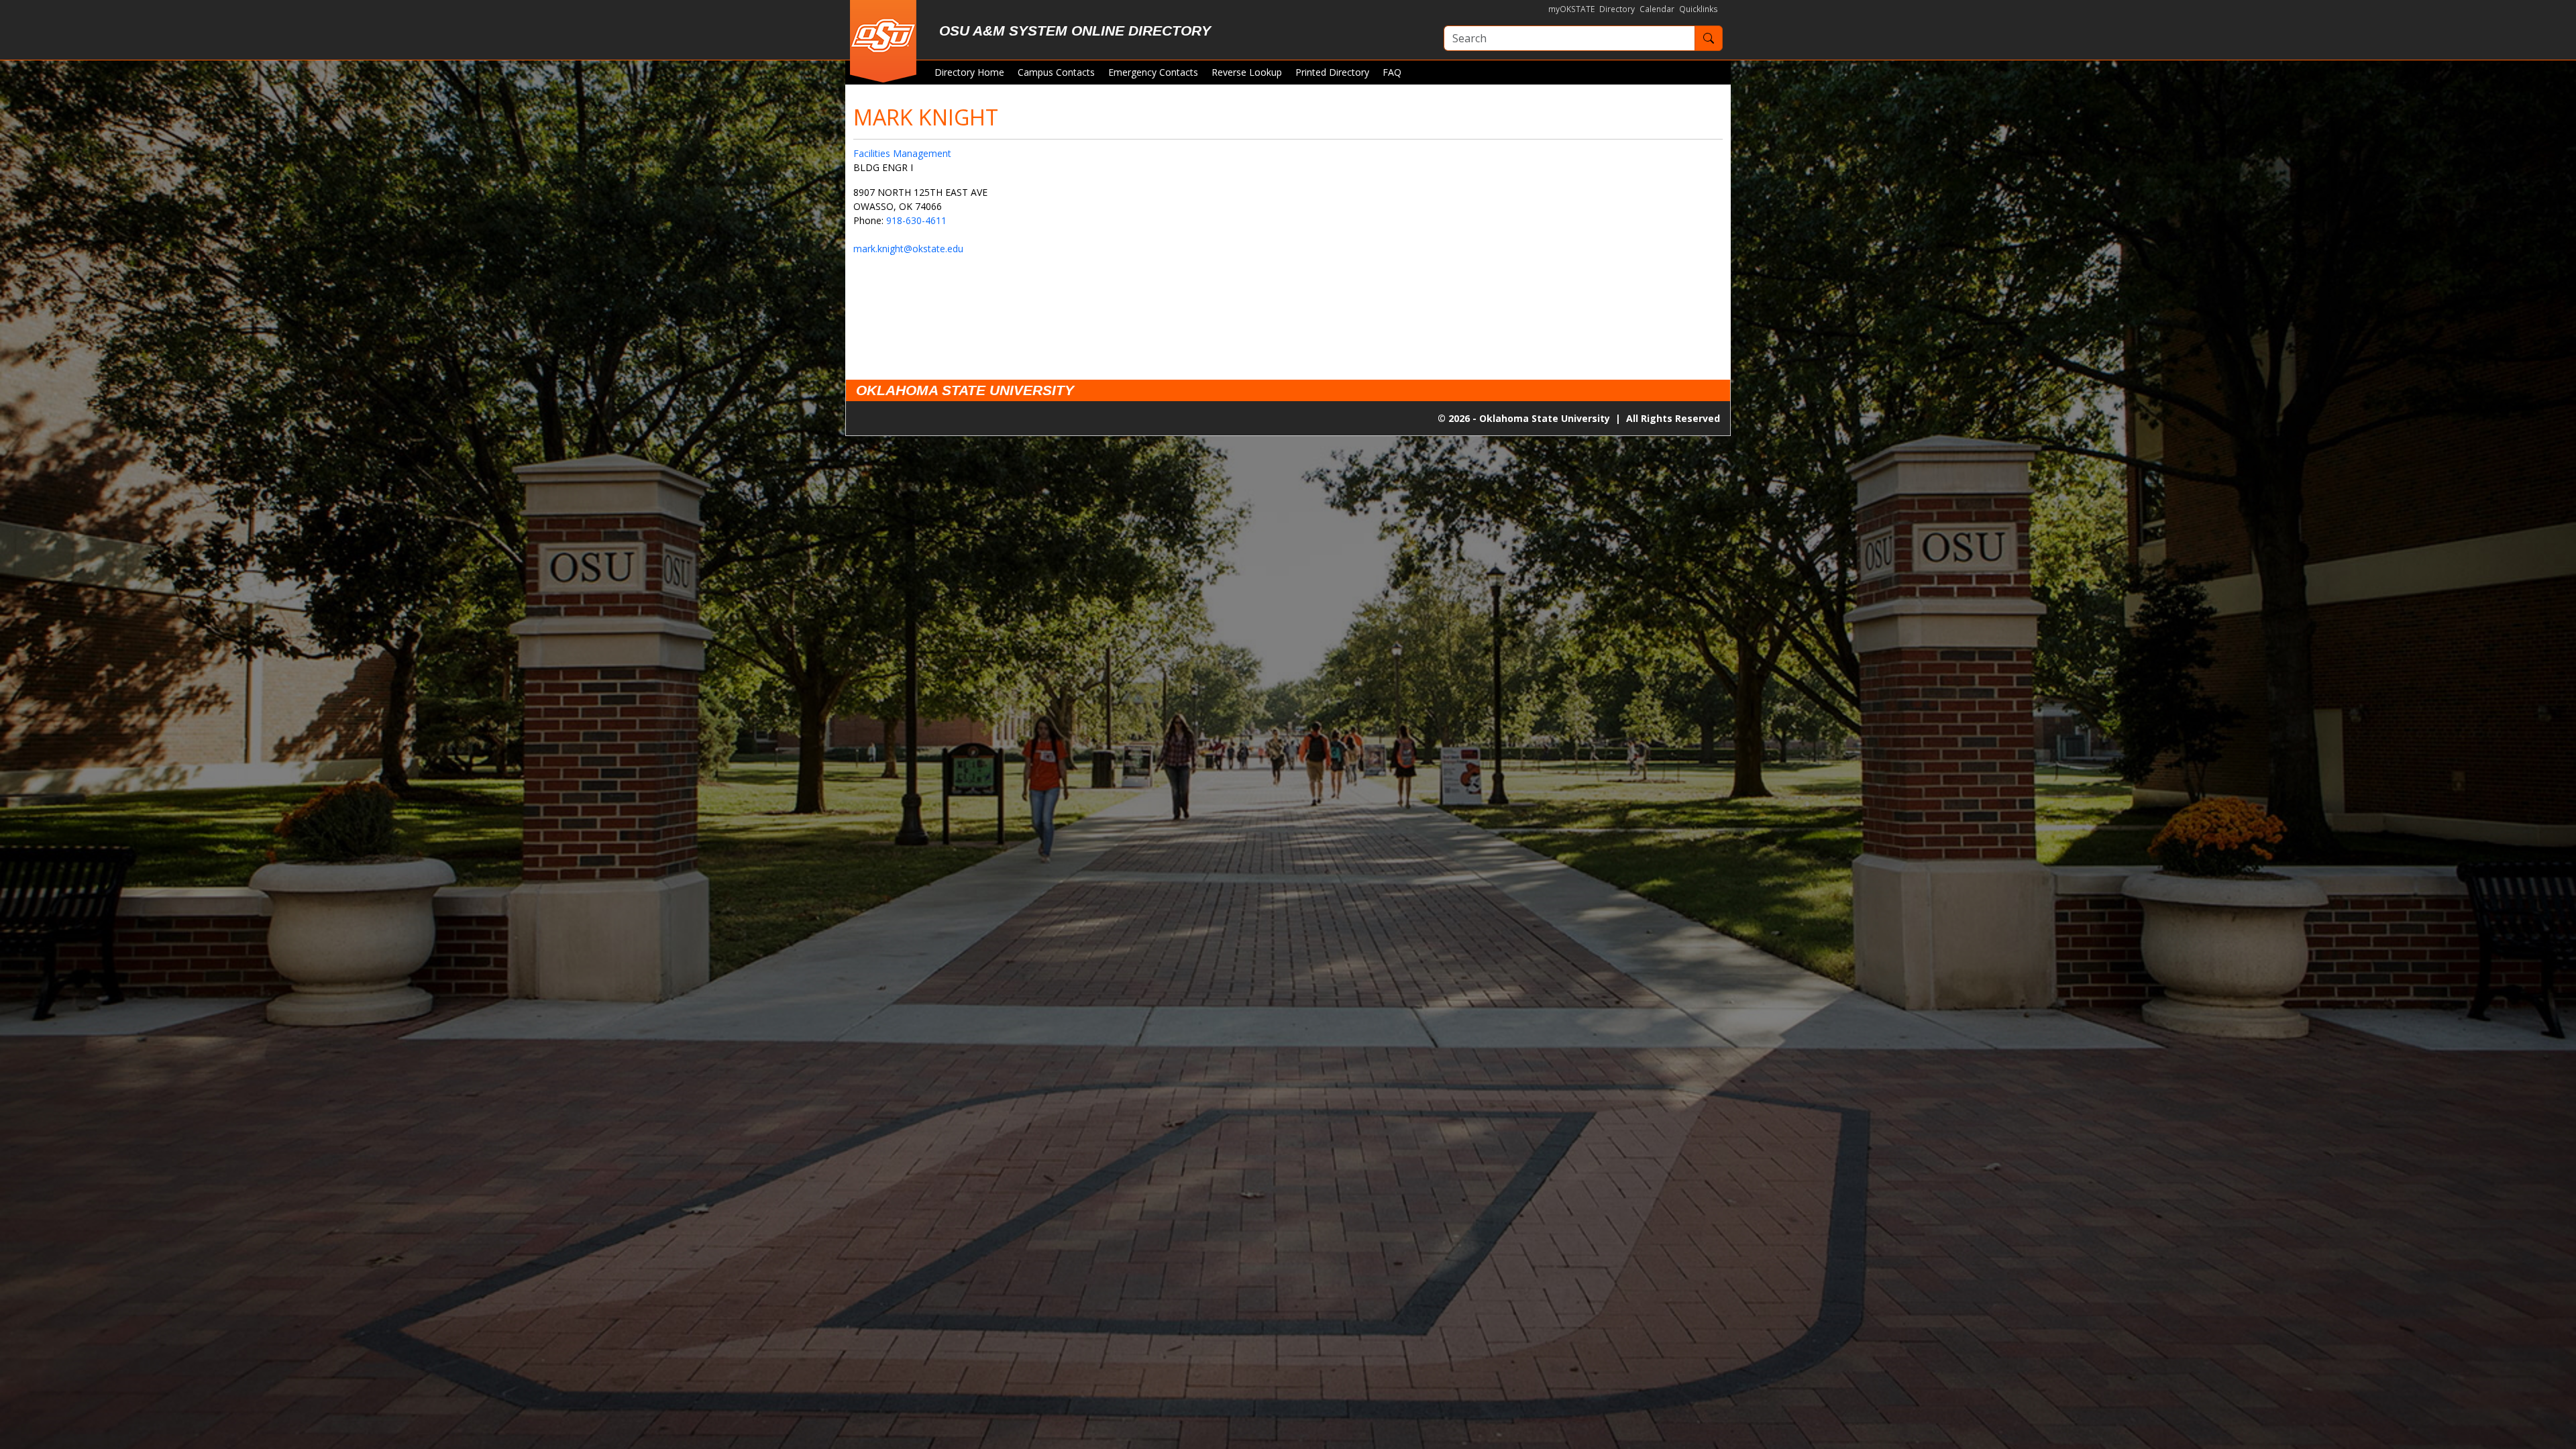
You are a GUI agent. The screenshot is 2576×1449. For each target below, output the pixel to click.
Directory (1617, 9)
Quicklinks (1699, 9)
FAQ (1392, 72)
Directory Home (969, 72)
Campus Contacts (1056, 72)
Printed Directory (1332, 72)
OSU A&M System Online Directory (1075, 31)
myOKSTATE (1571, 9)
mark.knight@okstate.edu (908, 249)
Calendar (1657, 9)
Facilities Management (902, 153)
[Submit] (1709, 38)
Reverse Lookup (1247, 72)
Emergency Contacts (1153, 72)
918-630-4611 (916, 220)
